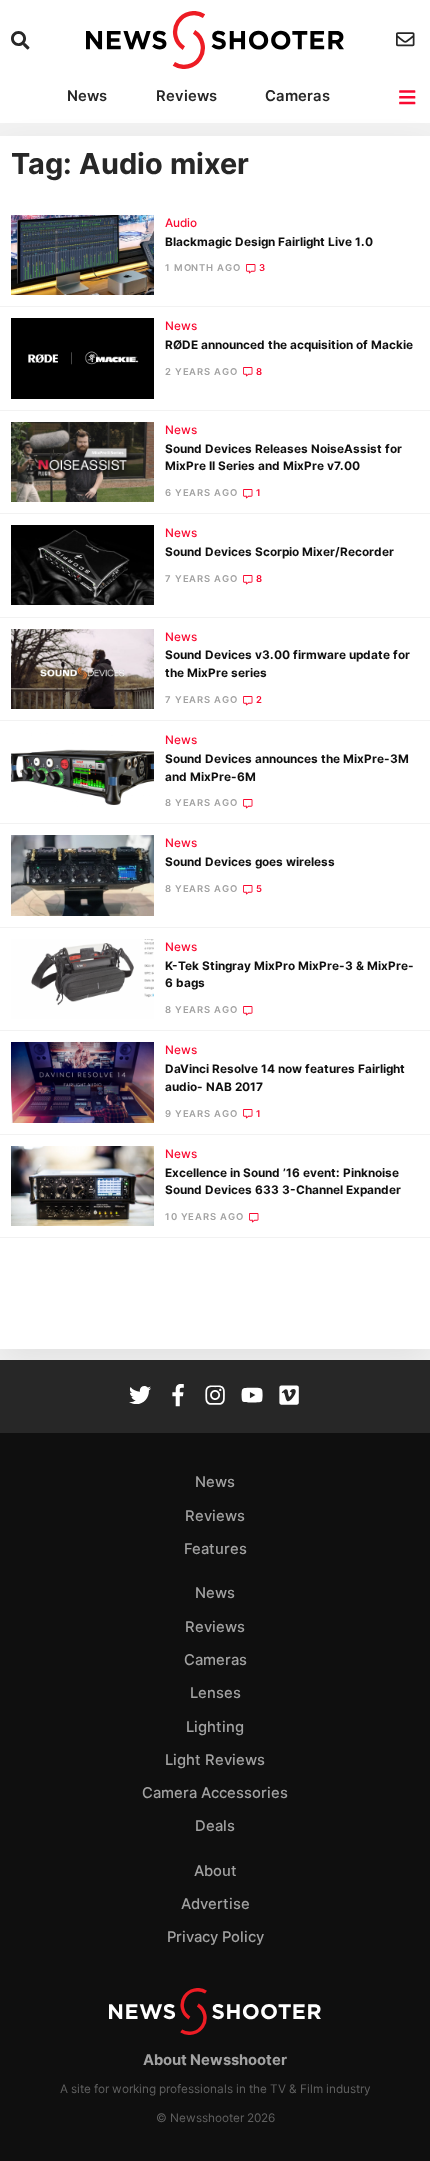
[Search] (22, 40)
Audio (181, 223)
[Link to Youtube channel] (252, 1397)
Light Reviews (215, 1760)
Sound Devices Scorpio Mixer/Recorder (279, 552)
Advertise (215, 1904)
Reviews (186, 96)
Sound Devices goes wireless (250, 862)
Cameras (297, 96)
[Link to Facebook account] (178, 1397)
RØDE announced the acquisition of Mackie (289, 345)
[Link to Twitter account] (140, 1397)
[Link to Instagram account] (215, 1397)
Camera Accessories (215, 1793)
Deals (215, 1826)
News (87, 96)
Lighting (215, 1727)
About (215, 1871)
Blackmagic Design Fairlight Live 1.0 (269, 242)
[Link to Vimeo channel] (289, 1397)
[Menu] (408, 97)
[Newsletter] (407, 39)
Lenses (215, 1693)
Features (215, 1549)
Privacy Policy (215, 1937)
